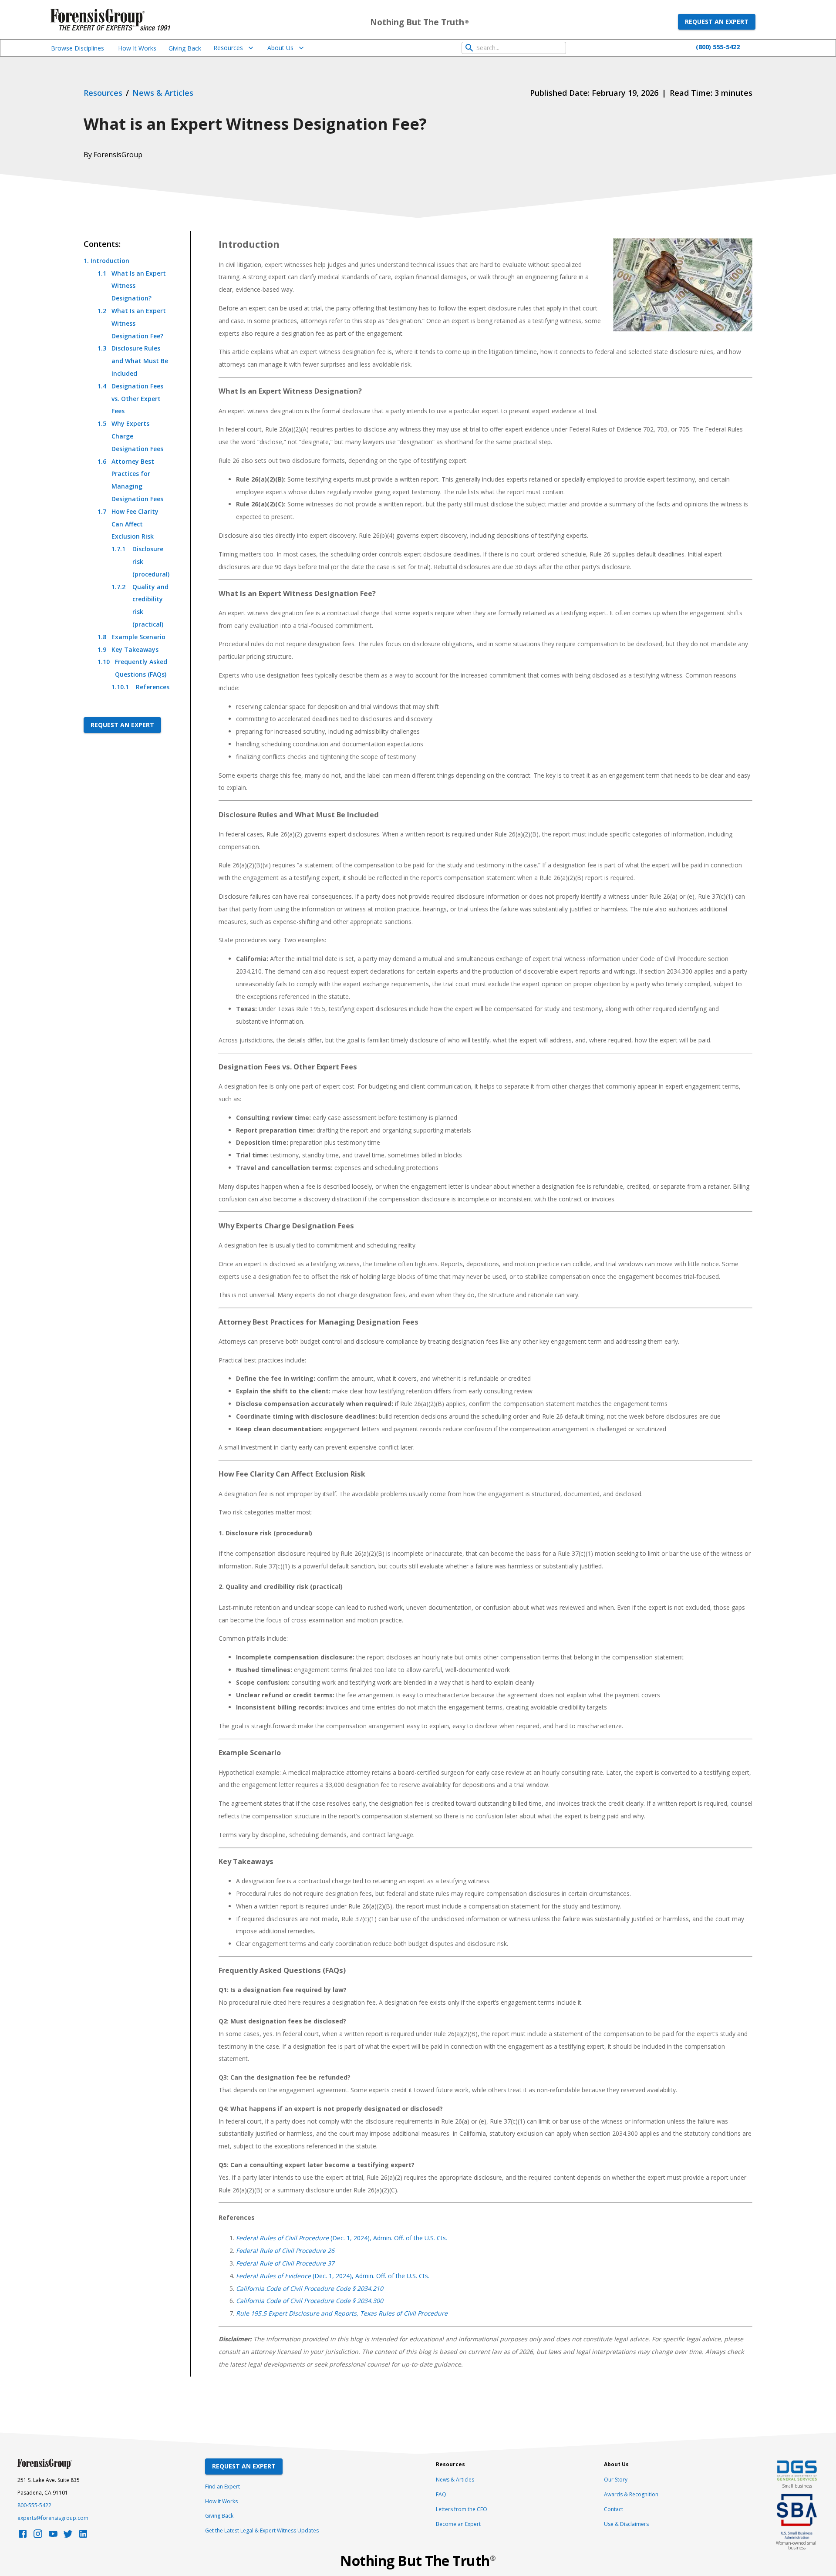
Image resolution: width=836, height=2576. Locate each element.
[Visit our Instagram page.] (38, 2536)
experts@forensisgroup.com (53, 2518)
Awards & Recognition (631, 2494)
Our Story (616, 2480)
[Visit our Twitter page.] (68, 2536)
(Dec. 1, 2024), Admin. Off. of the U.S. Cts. (342, 2238)
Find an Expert (222, 2487)
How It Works (137, 48)
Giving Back (185, 48)
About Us (280, 48)
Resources (228, 48)
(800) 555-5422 (718, 47)
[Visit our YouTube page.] (53, 2536)
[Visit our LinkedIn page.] (83, 2536)
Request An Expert (244, 2466)
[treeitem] (126, 474)
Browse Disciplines (78, 48)
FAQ (441, 2494)
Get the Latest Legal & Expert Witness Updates (262, 2530)
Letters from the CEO (462, 2509)
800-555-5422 (34, 2505)
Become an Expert (458, 2524)
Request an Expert (717, 22)
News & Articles (455, 2480)
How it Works (221, 2501)
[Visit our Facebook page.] (23, 2536)
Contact (614, 2509)
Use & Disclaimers (626, 2524)
